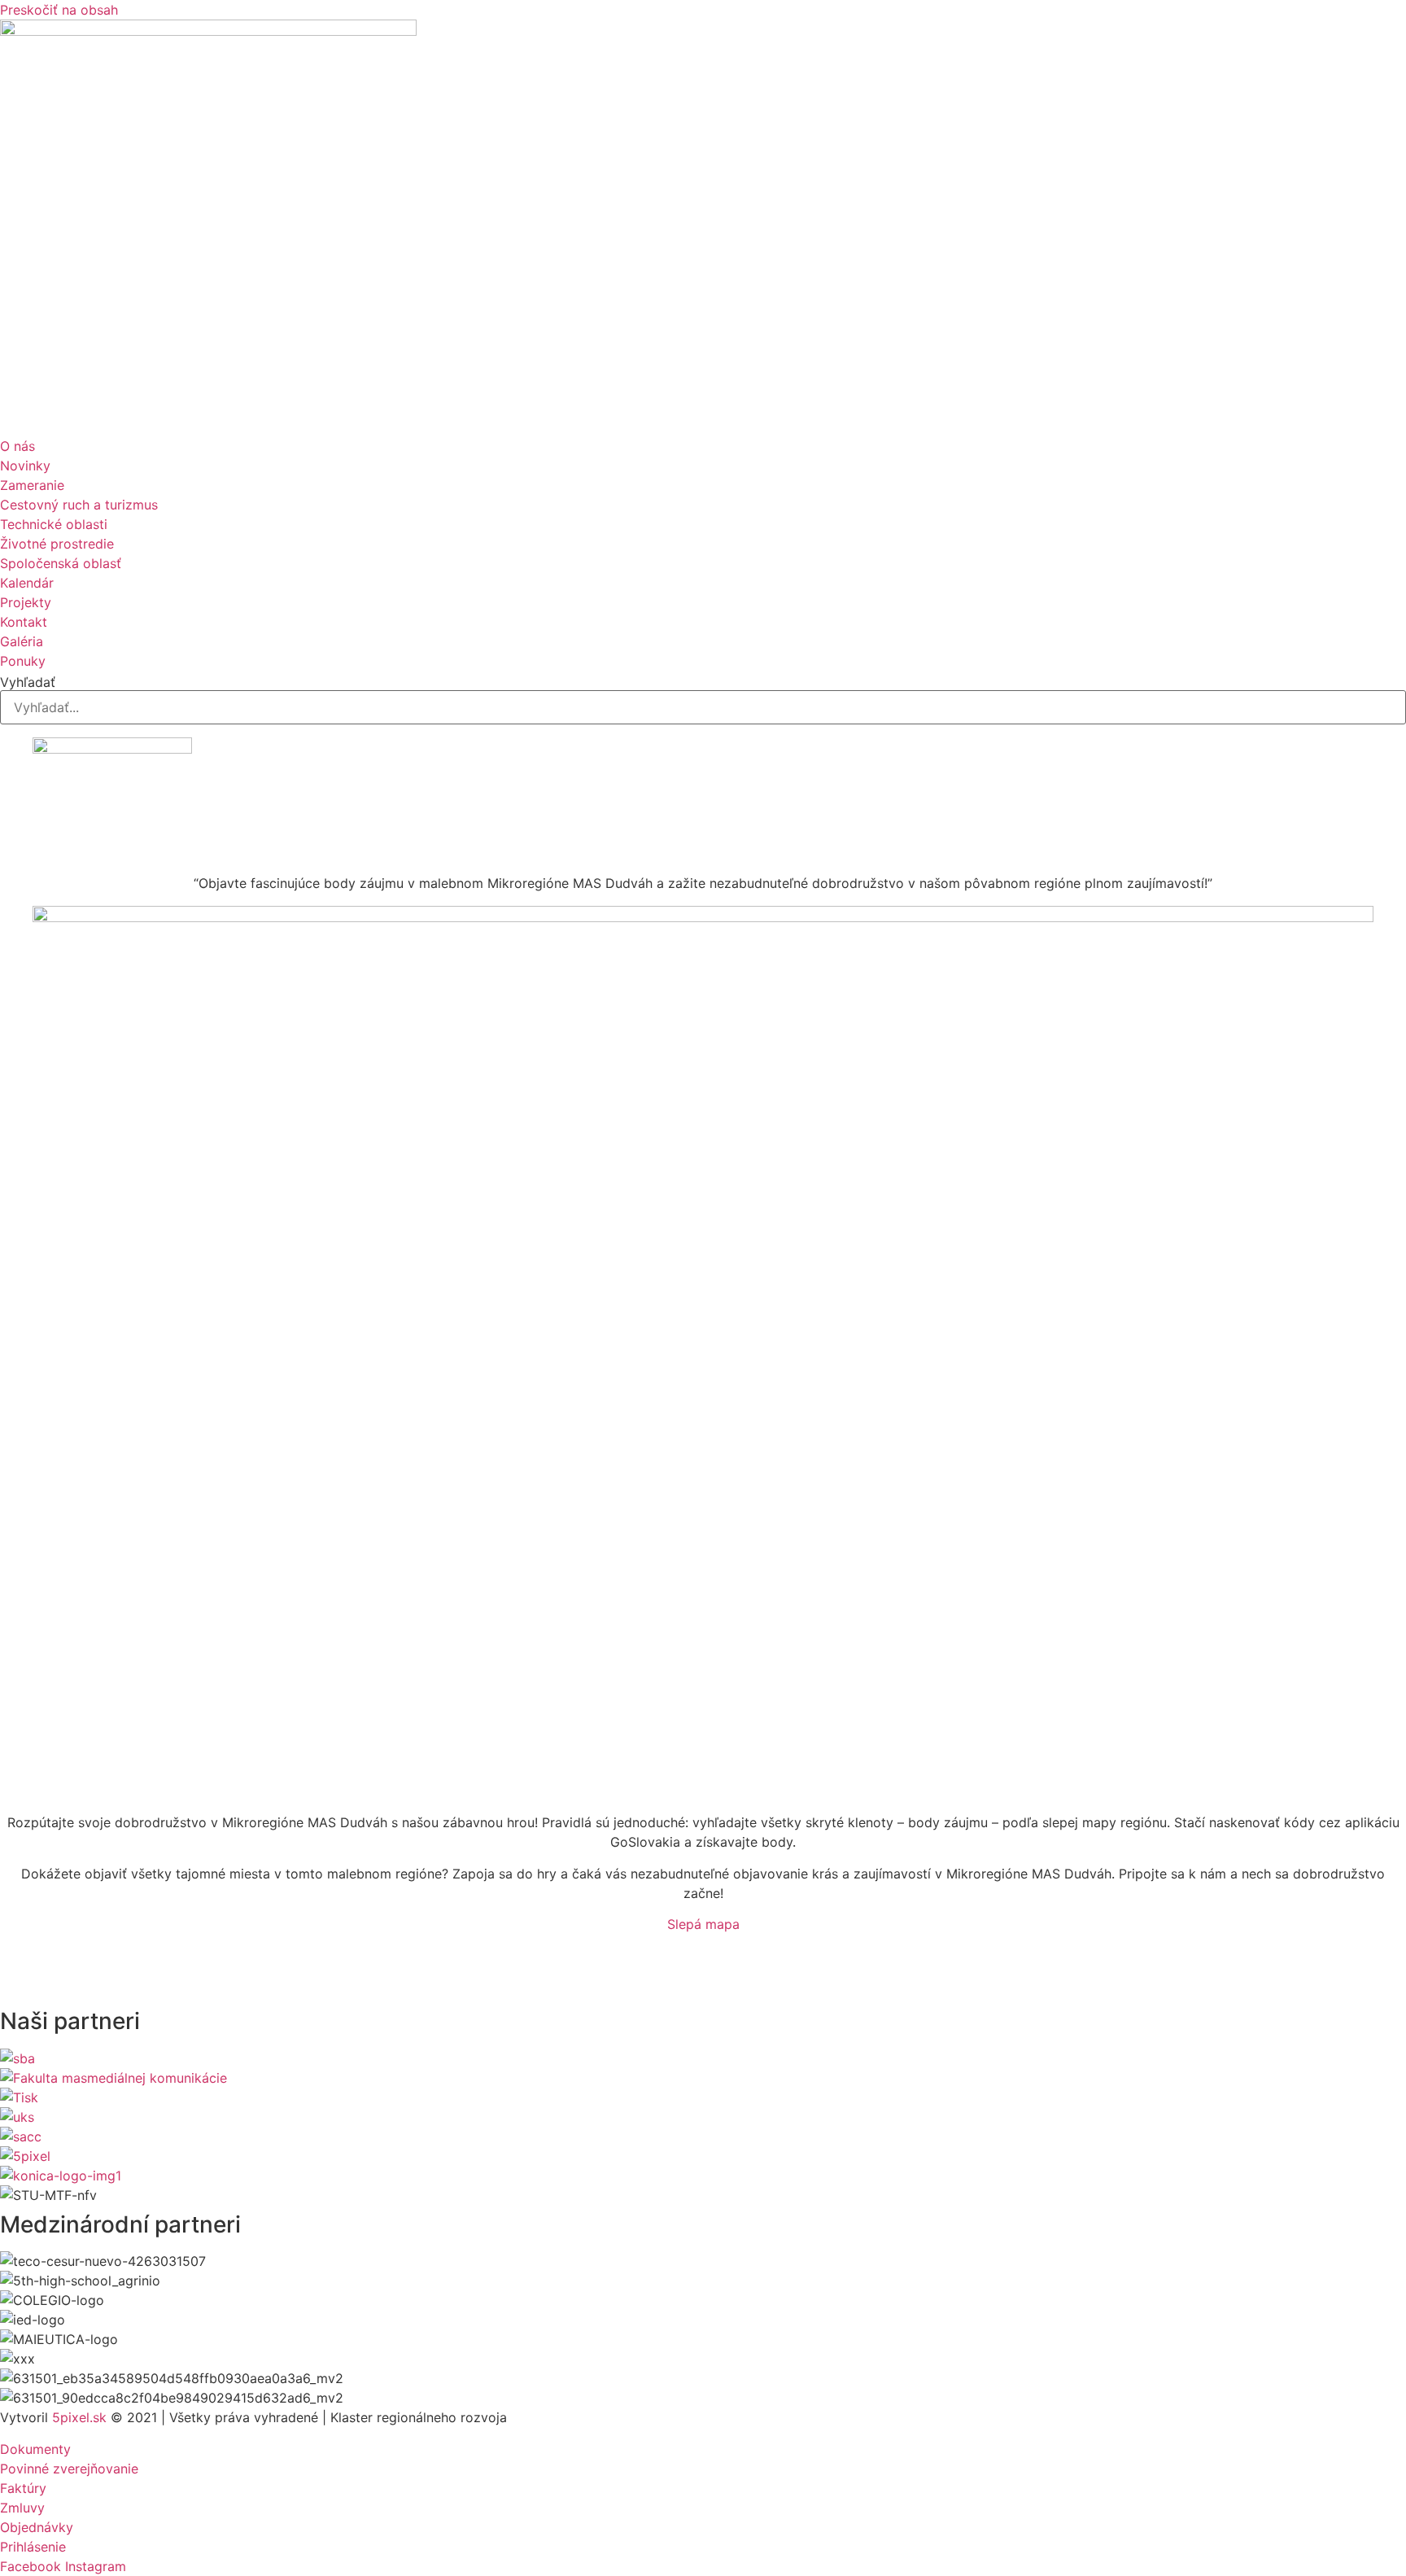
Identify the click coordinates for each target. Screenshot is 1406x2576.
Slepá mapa (703, 1924)
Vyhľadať (28, 682)
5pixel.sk (79, 2417)
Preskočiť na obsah (59, 10)
